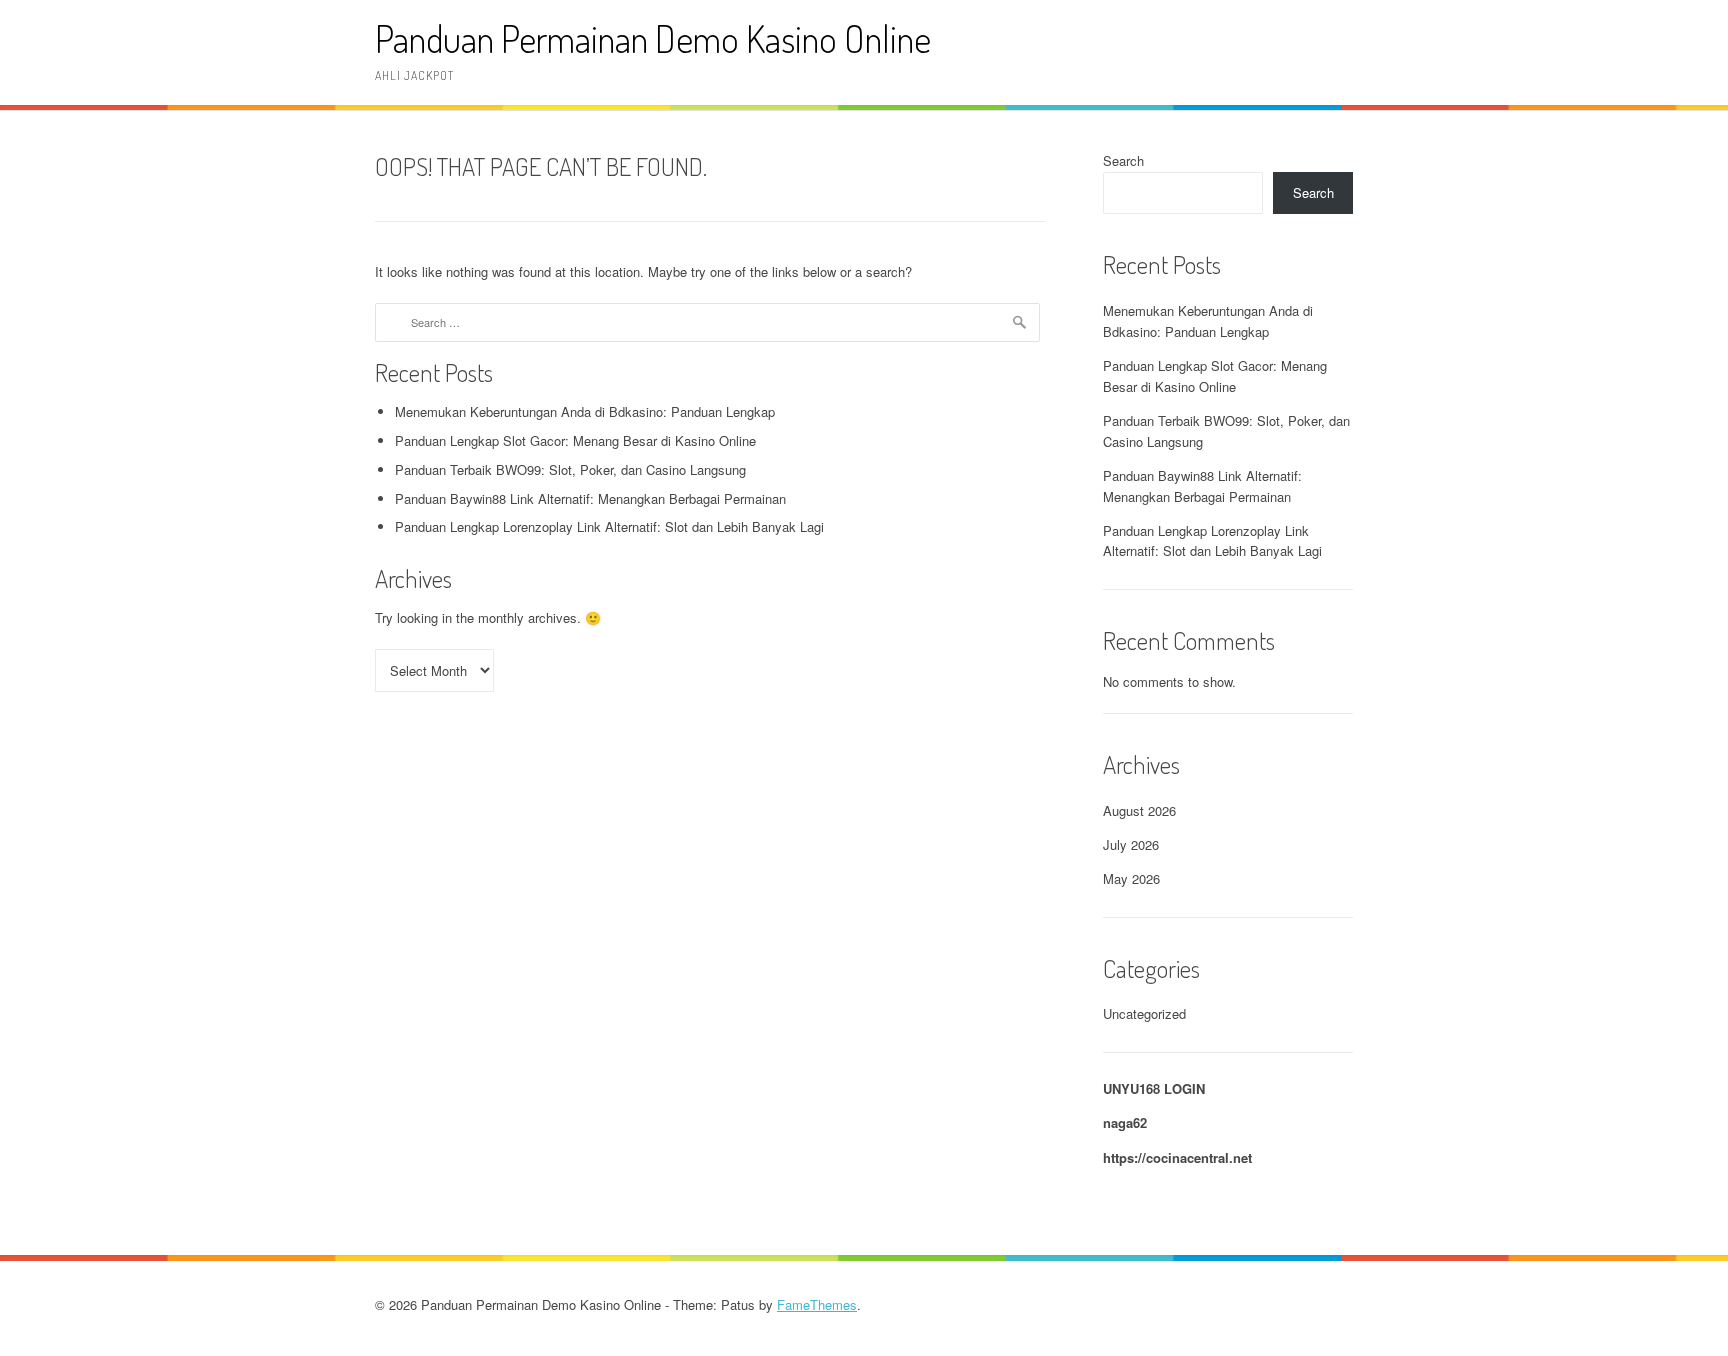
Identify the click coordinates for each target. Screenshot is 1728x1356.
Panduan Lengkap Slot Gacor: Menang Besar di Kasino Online (575, 440)
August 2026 (1139, 810)
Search (1123, 160)
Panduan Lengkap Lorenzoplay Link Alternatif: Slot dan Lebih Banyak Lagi (609, 526)
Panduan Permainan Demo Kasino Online (653, 38)
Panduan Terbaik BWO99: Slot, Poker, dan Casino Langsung (570, 469)
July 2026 (1131, 844)
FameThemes (817, 1304)
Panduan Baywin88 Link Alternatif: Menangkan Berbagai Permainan (590, 498)
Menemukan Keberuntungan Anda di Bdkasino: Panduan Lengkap (585, 411)
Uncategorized (1144, 1013)
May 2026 (1131, 878)
